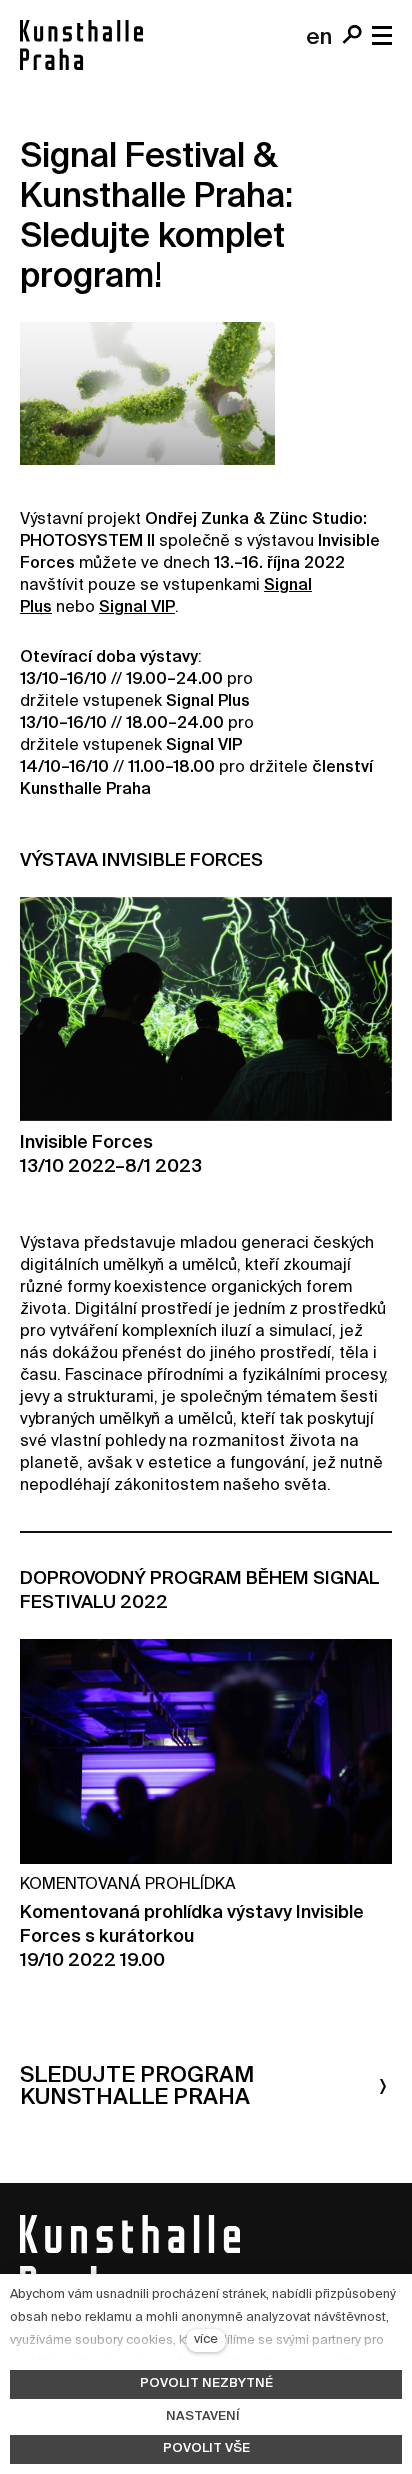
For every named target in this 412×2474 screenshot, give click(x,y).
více (206, 2339)
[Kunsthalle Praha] (81, 45)
